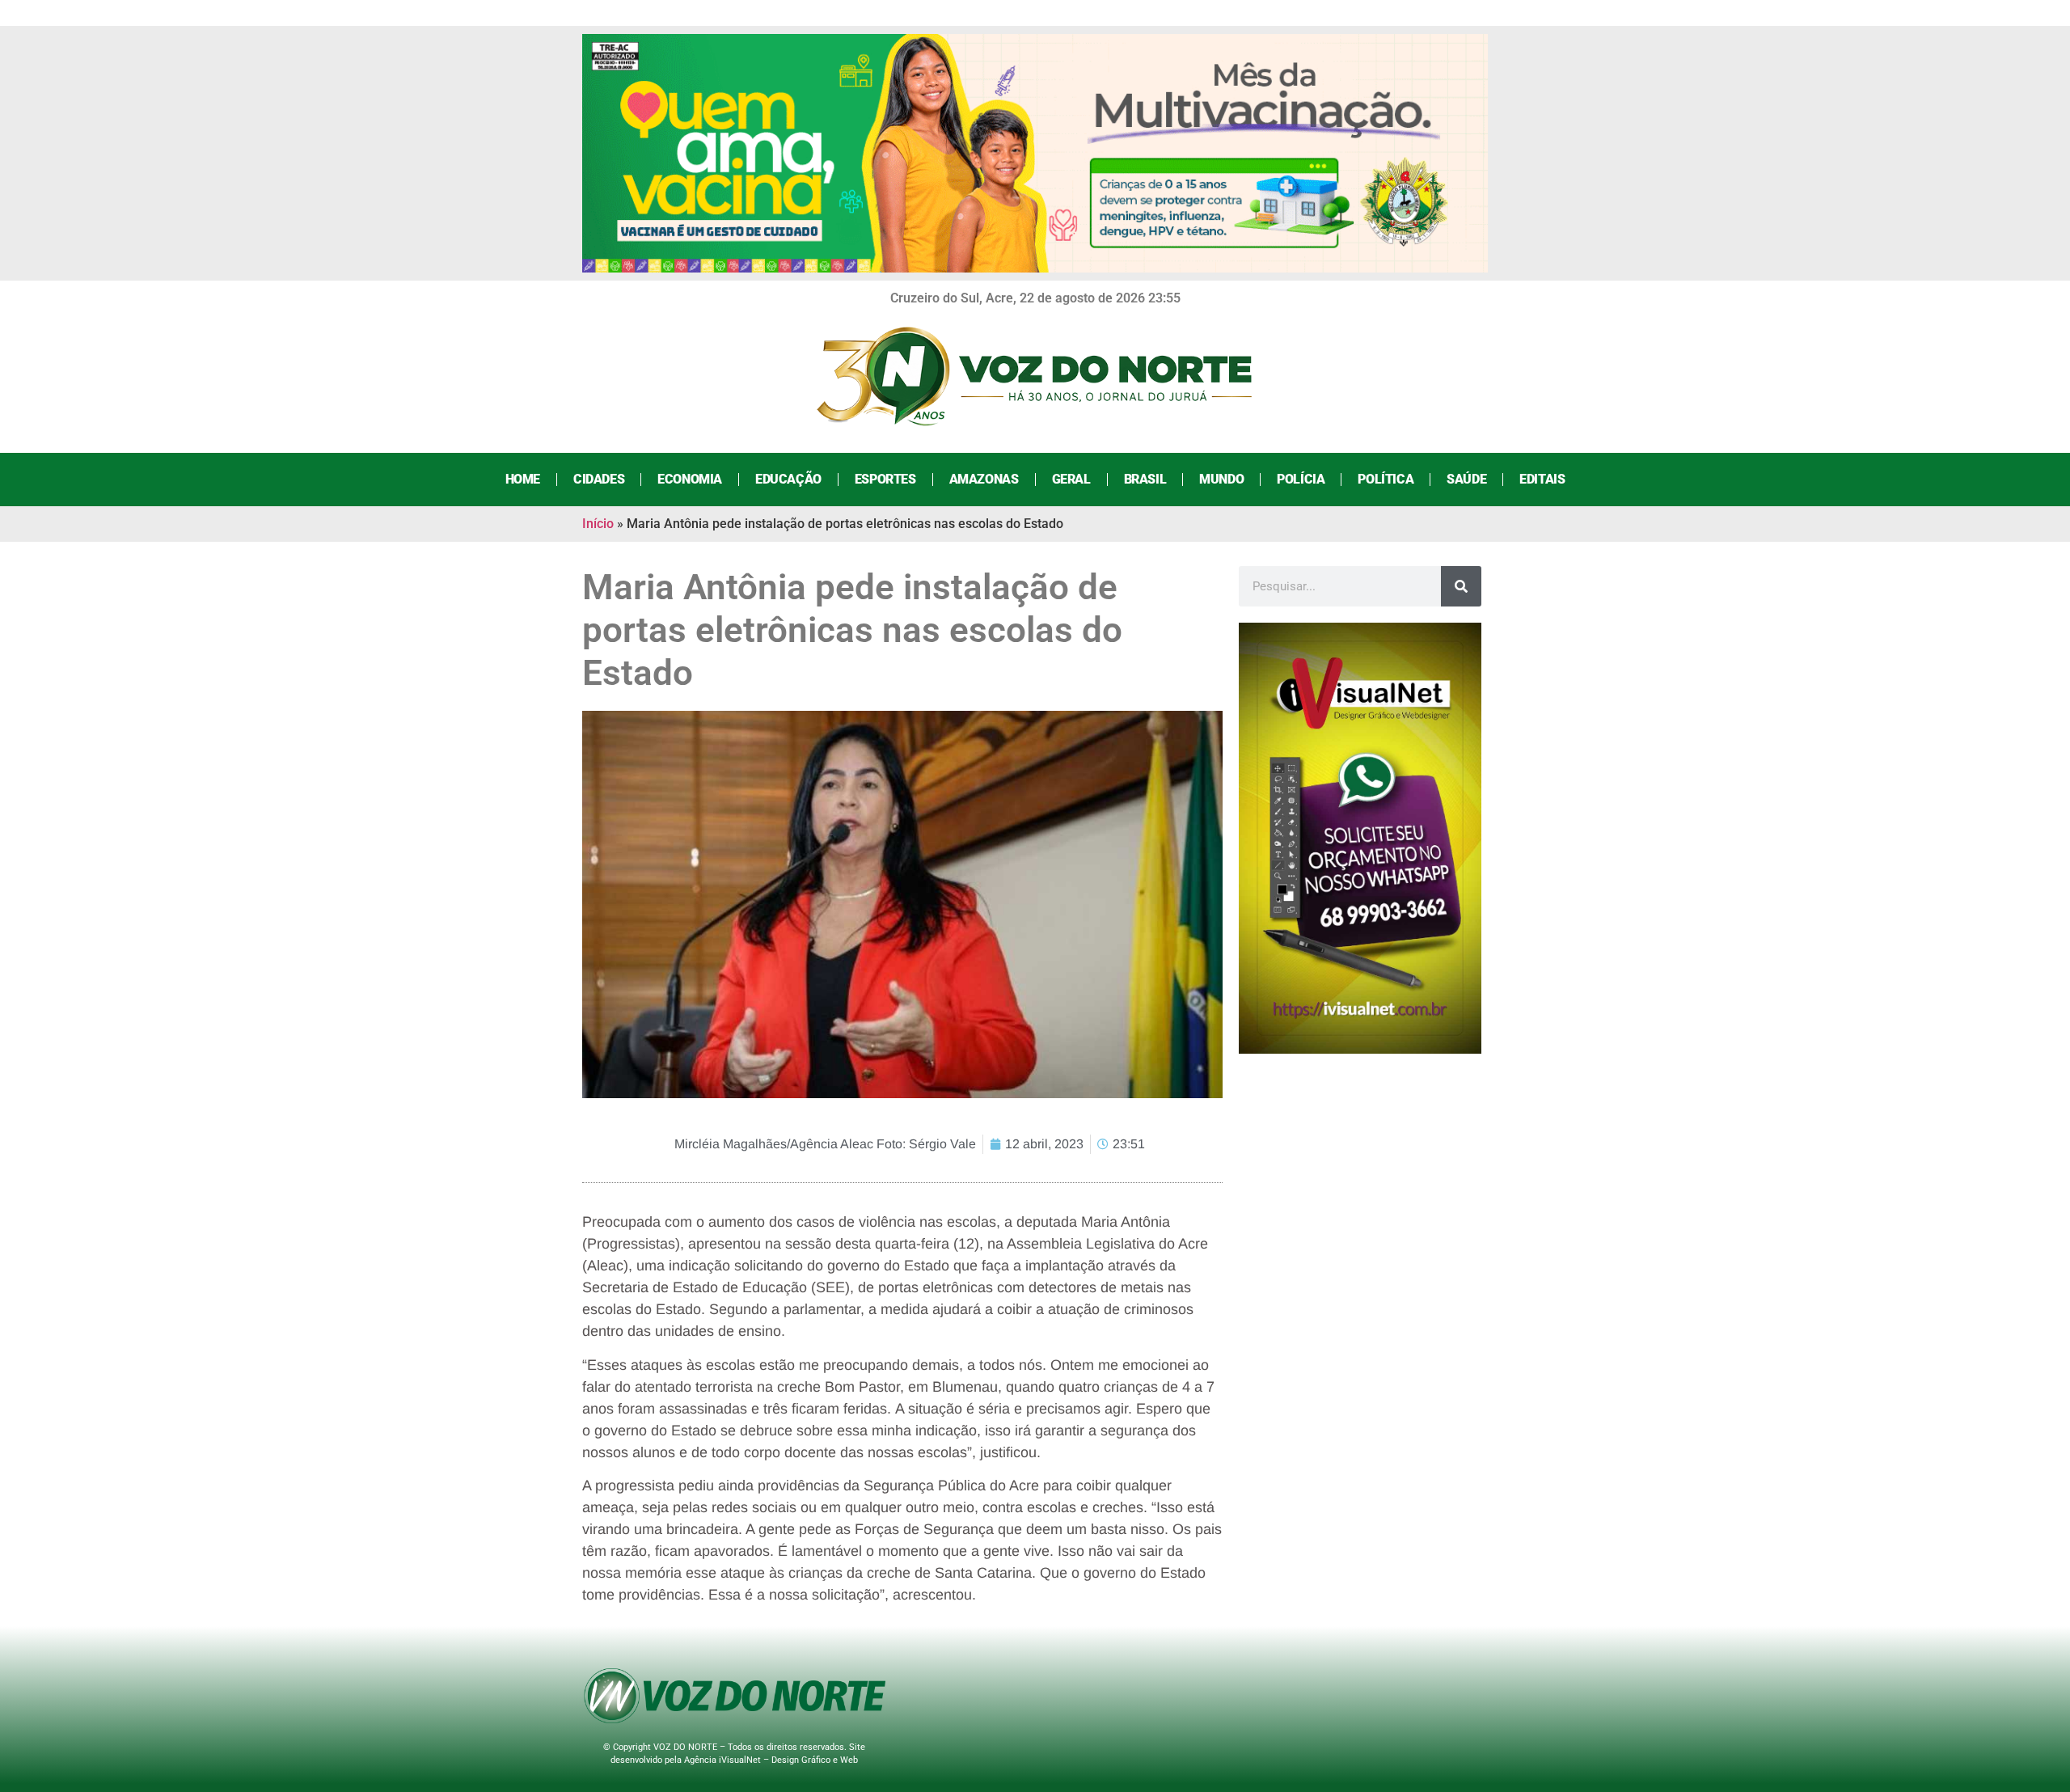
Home (523, 479)
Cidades (599, 479)
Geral (1071, 479)
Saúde (1466, 479)
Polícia (1301, 479)
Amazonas (984, 479)
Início (598, 524)
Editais (1542, 479)
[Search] (1461, 586)
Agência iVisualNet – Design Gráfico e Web (771, 1760)
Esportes (885, 479)
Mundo (1221, 479)
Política (1386, 479)
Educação (788, 479)
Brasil (1145, 479)
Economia (690, 479)
